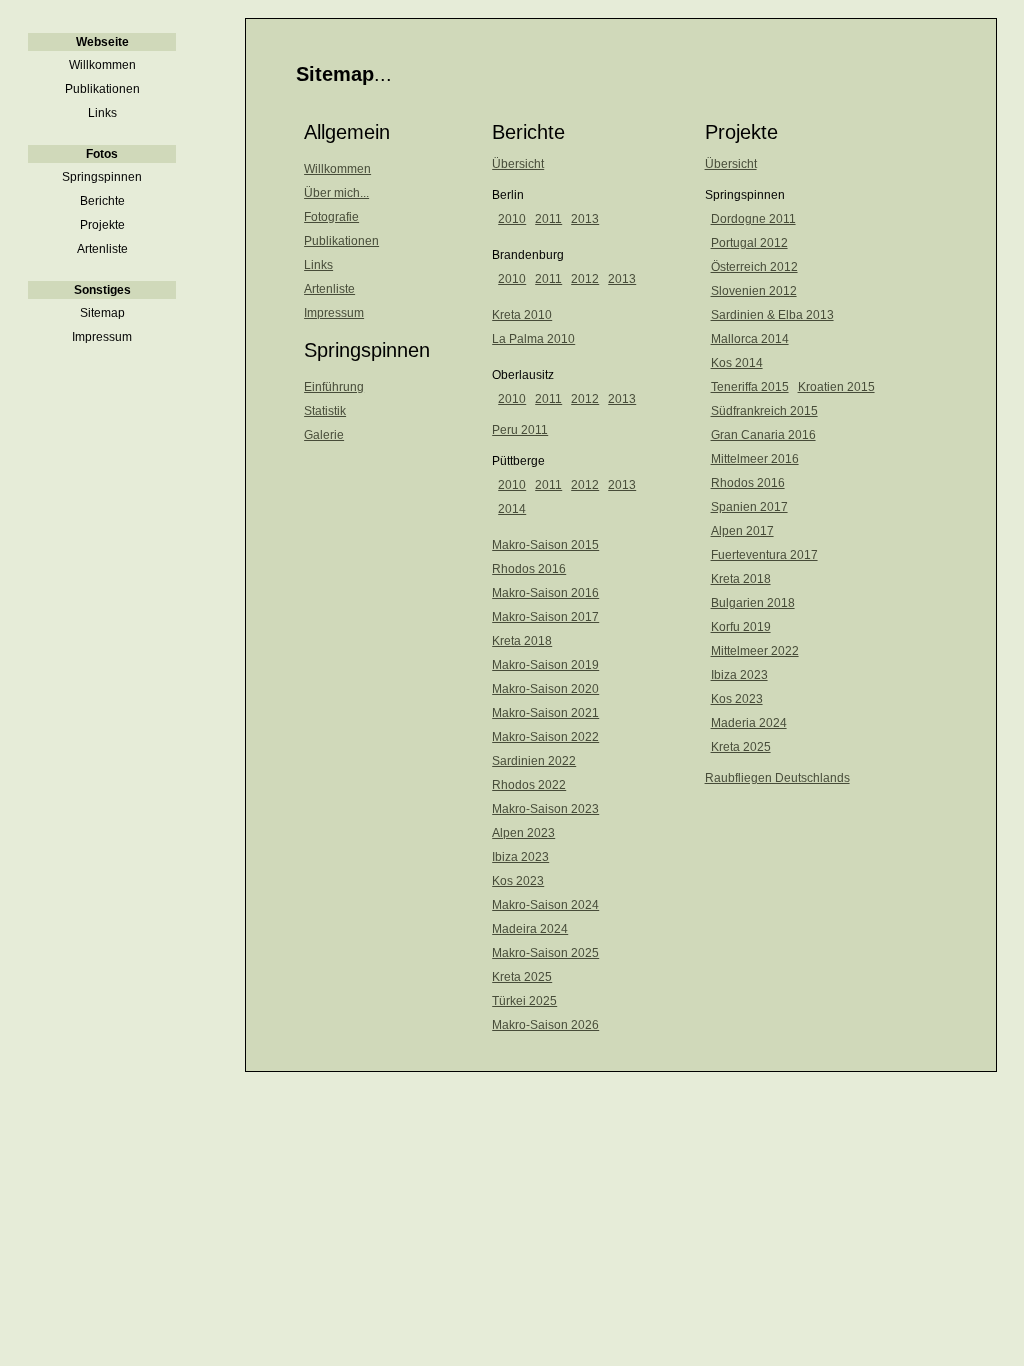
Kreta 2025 (522, 977)
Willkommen (337, 169)
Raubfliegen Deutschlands (777, 778)
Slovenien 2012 (754, 291)
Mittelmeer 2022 (755, 651)
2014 (512, 509)
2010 (512, 219)
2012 (585, 279)
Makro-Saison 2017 (545, 617)
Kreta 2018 (522, 641)
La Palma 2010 (533, 339)
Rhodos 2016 (529, 569)
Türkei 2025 (524, 1001)
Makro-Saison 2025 (545, 953)
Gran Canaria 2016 (763, 435)
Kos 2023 (518, 881)
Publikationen (341, 241)
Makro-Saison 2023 (545, 809)
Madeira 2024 (530, 929)
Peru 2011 (520, 430)
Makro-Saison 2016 (545, 593)
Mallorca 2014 (750, 339)
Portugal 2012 (749, 243)
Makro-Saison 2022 (545, 737)
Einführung (334, 387)
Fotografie (331, 217)
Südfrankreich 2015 (764, 411)
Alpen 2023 (523, 833)
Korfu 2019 (741, 627)
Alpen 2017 (742, 531)
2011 (548, 219)
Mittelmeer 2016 (755, 459)
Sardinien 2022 (534, 761)
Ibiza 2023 (520, 857)
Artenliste (329, 289)
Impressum (334, 313)
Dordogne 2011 (753, 219)
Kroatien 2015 (836, 387)
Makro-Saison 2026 (545, 1025)
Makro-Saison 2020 (545, 689)
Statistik (325, 411)
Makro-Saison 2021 (545, 713)
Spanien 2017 (749, 507)
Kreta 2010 (522, 315)
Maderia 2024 (749, 723)
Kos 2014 (737, 363)
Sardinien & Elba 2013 (772, 315)
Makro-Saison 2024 (545, 905)
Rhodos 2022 (529, 785)
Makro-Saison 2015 (545, 545)
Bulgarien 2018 (753, 603)
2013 (585, 219)
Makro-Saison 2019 (545, 665)
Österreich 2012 (754, 267)
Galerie (324, 435)
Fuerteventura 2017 (764, 555)
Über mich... (336, 193)
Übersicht (518, 164)
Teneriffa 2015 (750, 387)
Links (318, 265)
